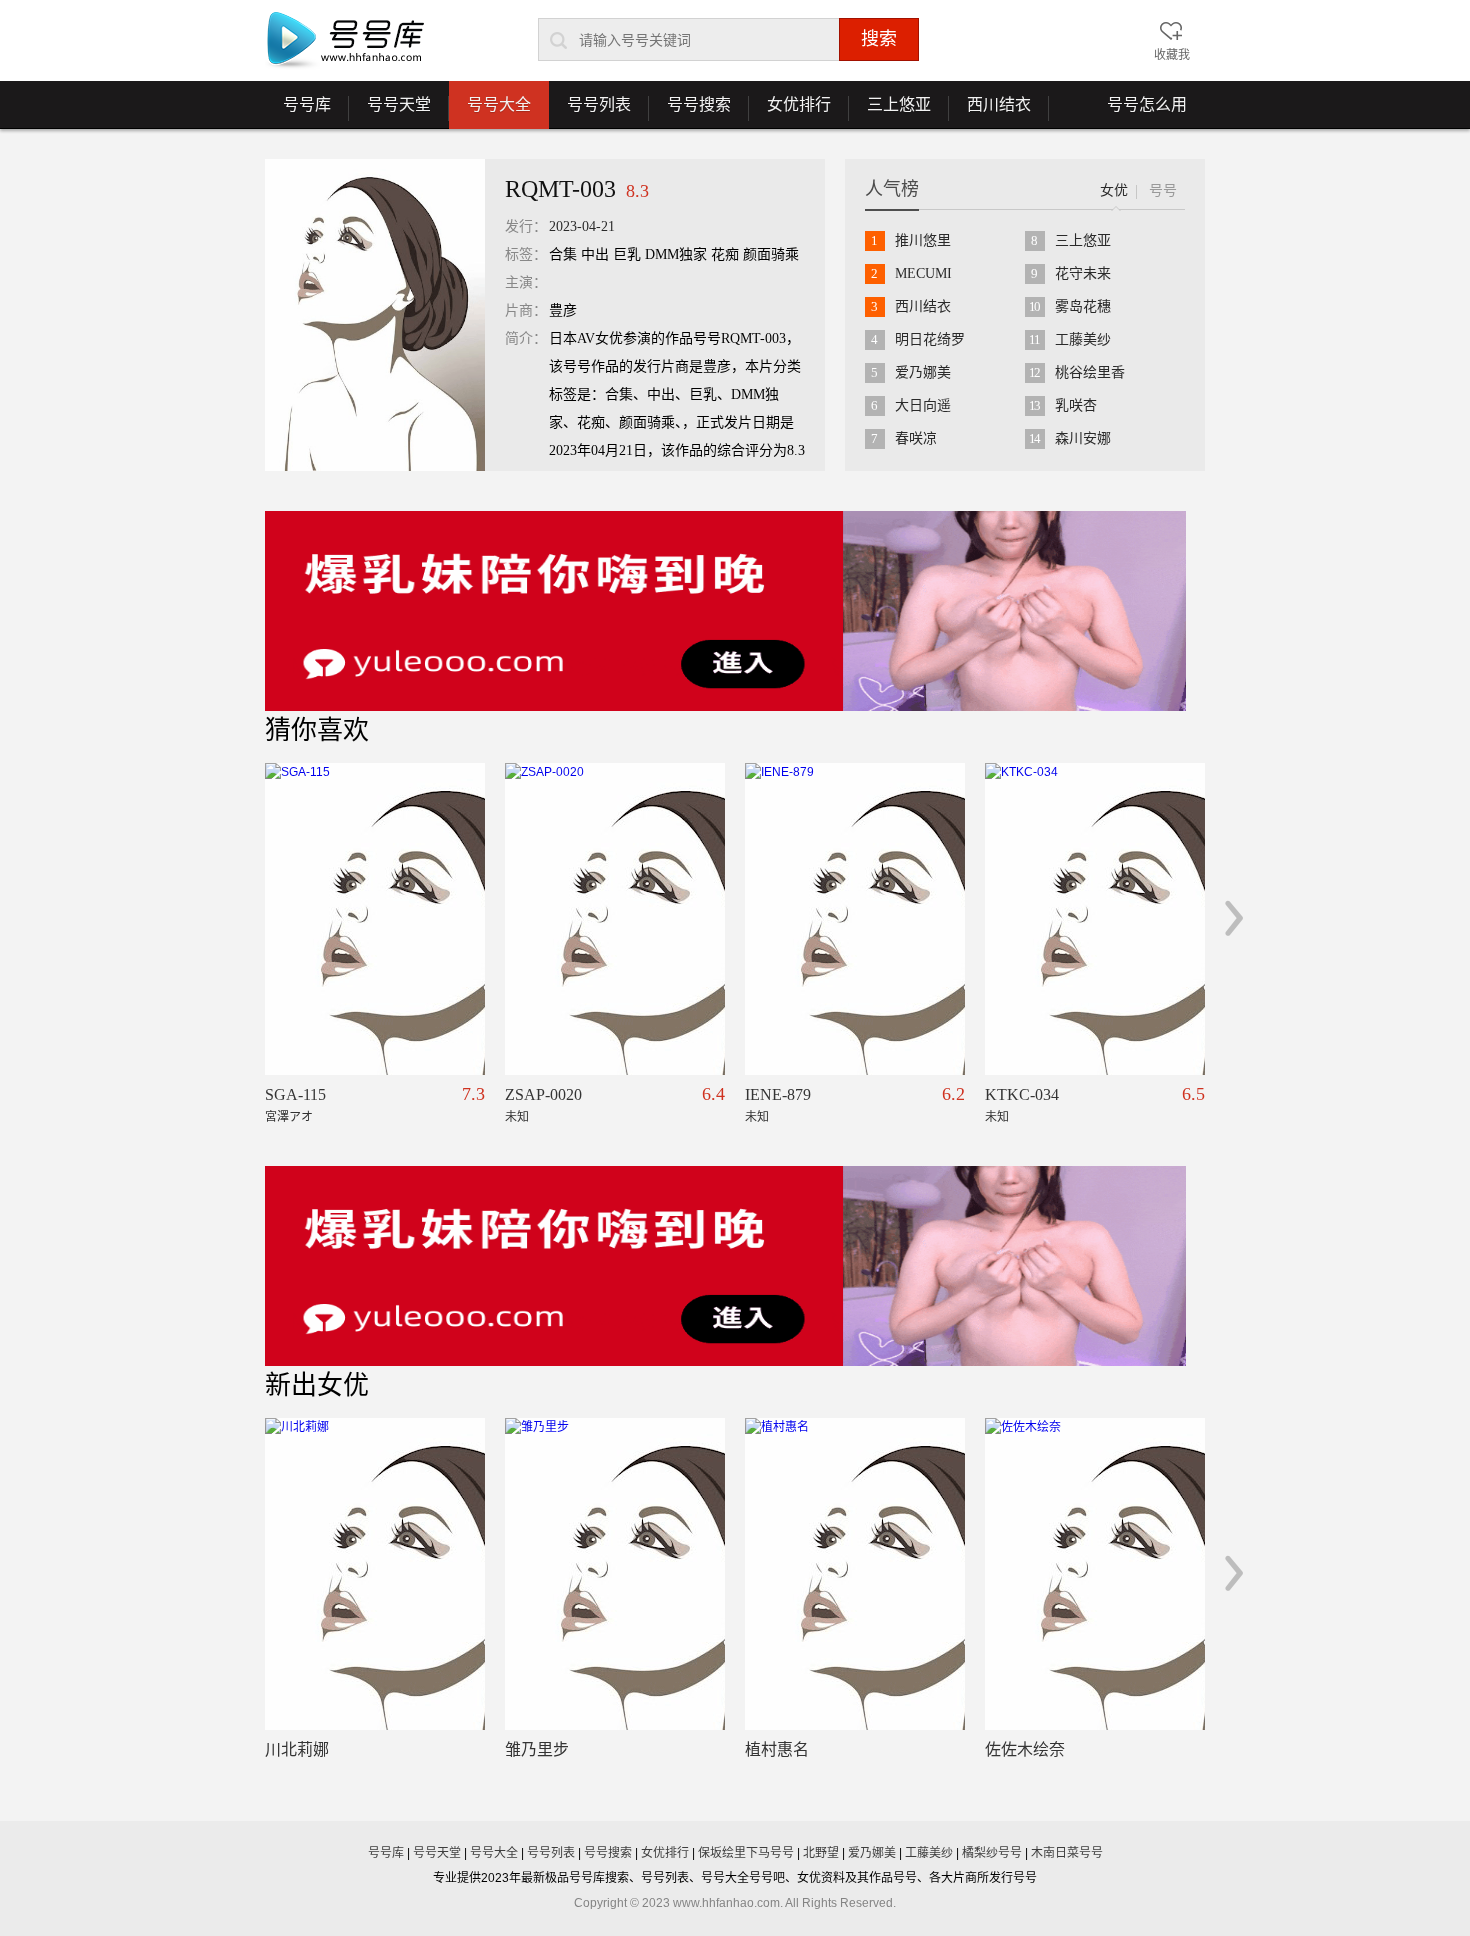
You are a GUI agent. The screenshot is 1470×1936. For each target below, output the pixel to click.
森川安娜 (1083, 438)
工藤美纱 (1083, 339)
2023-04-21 (582, 226)
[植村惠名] (855, 1574)
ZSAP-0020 (543, 1094)
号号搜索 (690, 112)
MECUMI (923, 273)
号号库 (298, 112)
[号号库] (345, 41)
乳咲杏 (1076, 405)
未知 (517, 1117)
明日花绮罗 (930, 339)
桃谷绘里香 (1090, 372)
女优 (1114, 190)
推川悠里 (923, 240)
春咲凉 (916, 438)
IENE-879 (778, 1094)
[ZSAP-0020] (615, 919)
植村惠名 (777, 1749)
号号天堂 (390, 112)
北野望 (821, 1853)
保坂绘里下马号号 (746, 1853)
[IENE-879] (855, 919)
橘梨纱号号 (992, 1853)
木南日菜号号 (1067, 1853)
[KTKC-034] (1095, 919)
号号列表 (590, 112)
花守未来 (1083, 273)
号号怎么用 (1147, 104)
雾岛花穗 (1083, 306)
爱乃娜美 (923, 372)
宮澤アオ (289, 1117)
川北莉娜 (297, 1749)
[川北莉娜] (375, 1574)
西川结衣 (990, 112)
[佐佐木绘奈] (1095, 1574)
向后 (1234, 918)
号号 (1163, 190)
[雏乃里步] (615, 1574)
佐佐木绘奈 (1025, 1749)
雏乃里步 (537, 1749)
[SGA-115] (375, 919)
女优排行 (790, 112)
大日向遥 (923, 405)
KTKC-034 (1022, 1094)
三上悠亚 (890, 112)
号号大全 (499, 104)
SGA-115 (295, 1094)
